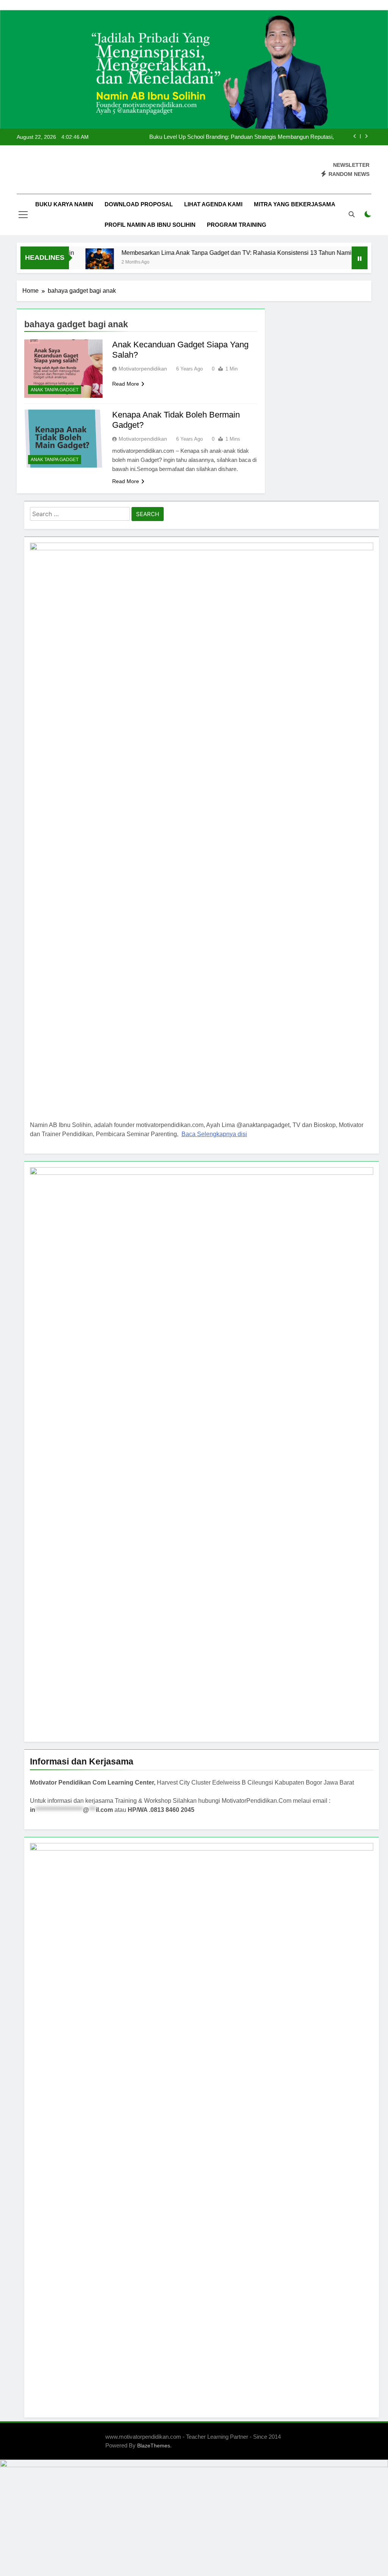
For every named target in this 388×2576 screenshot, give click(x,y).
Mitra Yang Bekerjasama (295, 204)
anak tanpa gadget (55, 390)
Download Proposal (139, 204)
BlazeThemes (154, 2446)
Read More (126, 384)
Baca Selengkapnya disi (214, 1134)
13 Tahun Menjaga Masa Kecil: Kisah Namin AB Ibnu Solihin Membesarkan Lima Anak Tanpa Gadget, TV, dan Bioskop (234, 137)
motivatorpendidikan (143, 369)
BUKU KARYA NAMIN (64, 204)
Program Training (237, 225)
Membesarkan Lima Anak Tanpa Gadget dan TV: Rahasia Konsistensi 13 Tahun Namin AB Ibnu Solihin (228, 253)
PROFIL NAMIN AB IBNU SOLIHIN (150, 225)
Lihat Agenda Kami (213, 204)
